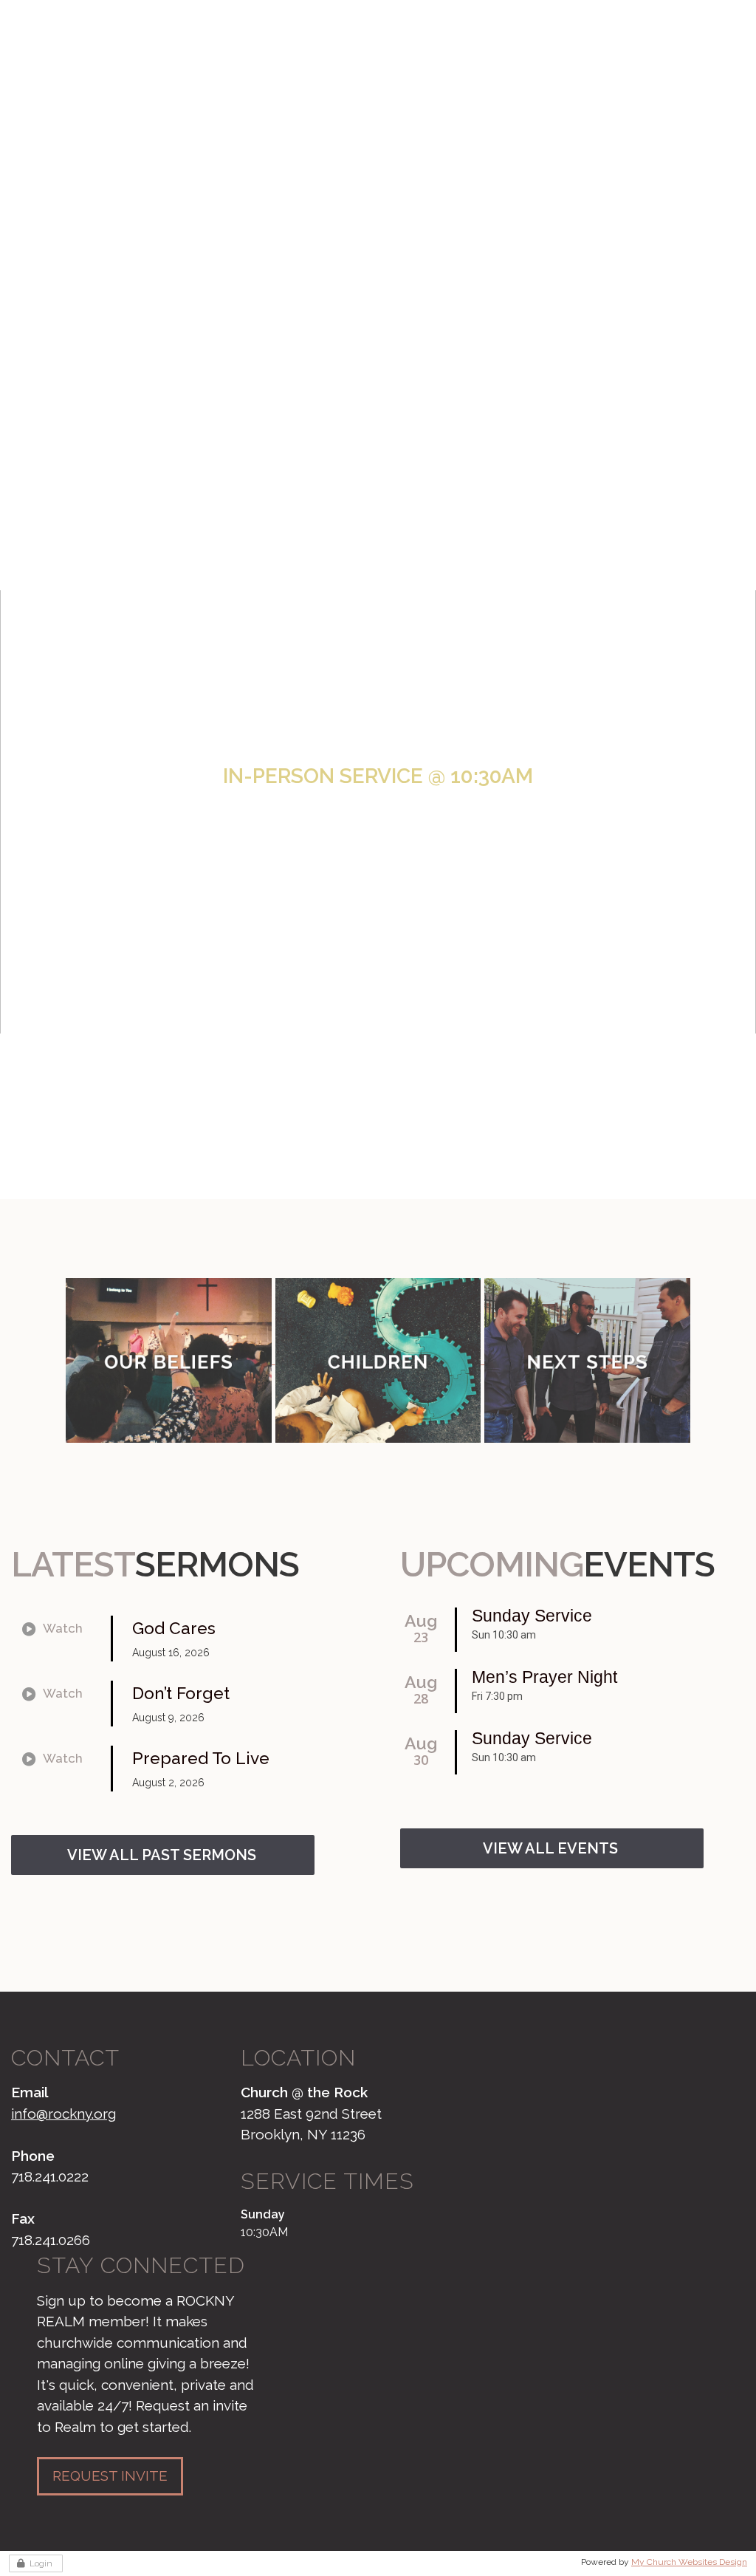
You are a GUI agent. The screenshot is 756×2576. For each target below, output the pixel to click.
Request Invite (110, 2476)
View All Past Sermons (162, 1855)
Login (41, 2563)
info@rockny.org (63, 2114)
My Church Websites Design (689, 2562)
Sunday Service (532, 1616)
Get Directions (383, 875)
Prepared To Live (201, 1758)
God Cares (174, 1628)
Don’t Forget (181, 1693)
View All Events (550, 1848)
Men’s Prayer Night (544, 1677)
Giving (670, 32)
